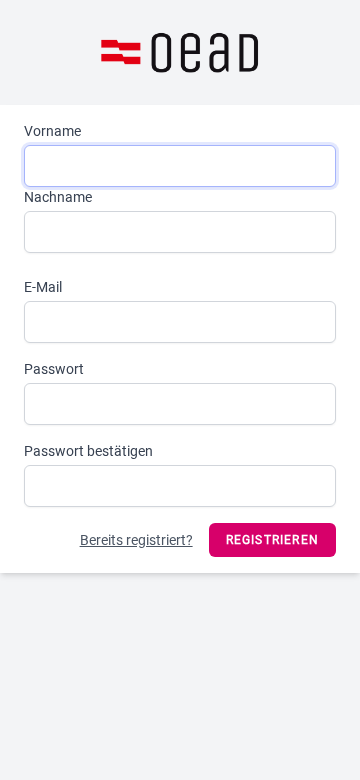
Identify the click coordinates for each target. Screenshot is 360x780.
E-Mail (43, 287)
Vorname (52, 131)
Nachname (58, 197)
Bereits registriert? (136, 540)
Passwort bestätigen (88, 451)
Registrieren (272, 540)
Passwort (54, 369)
